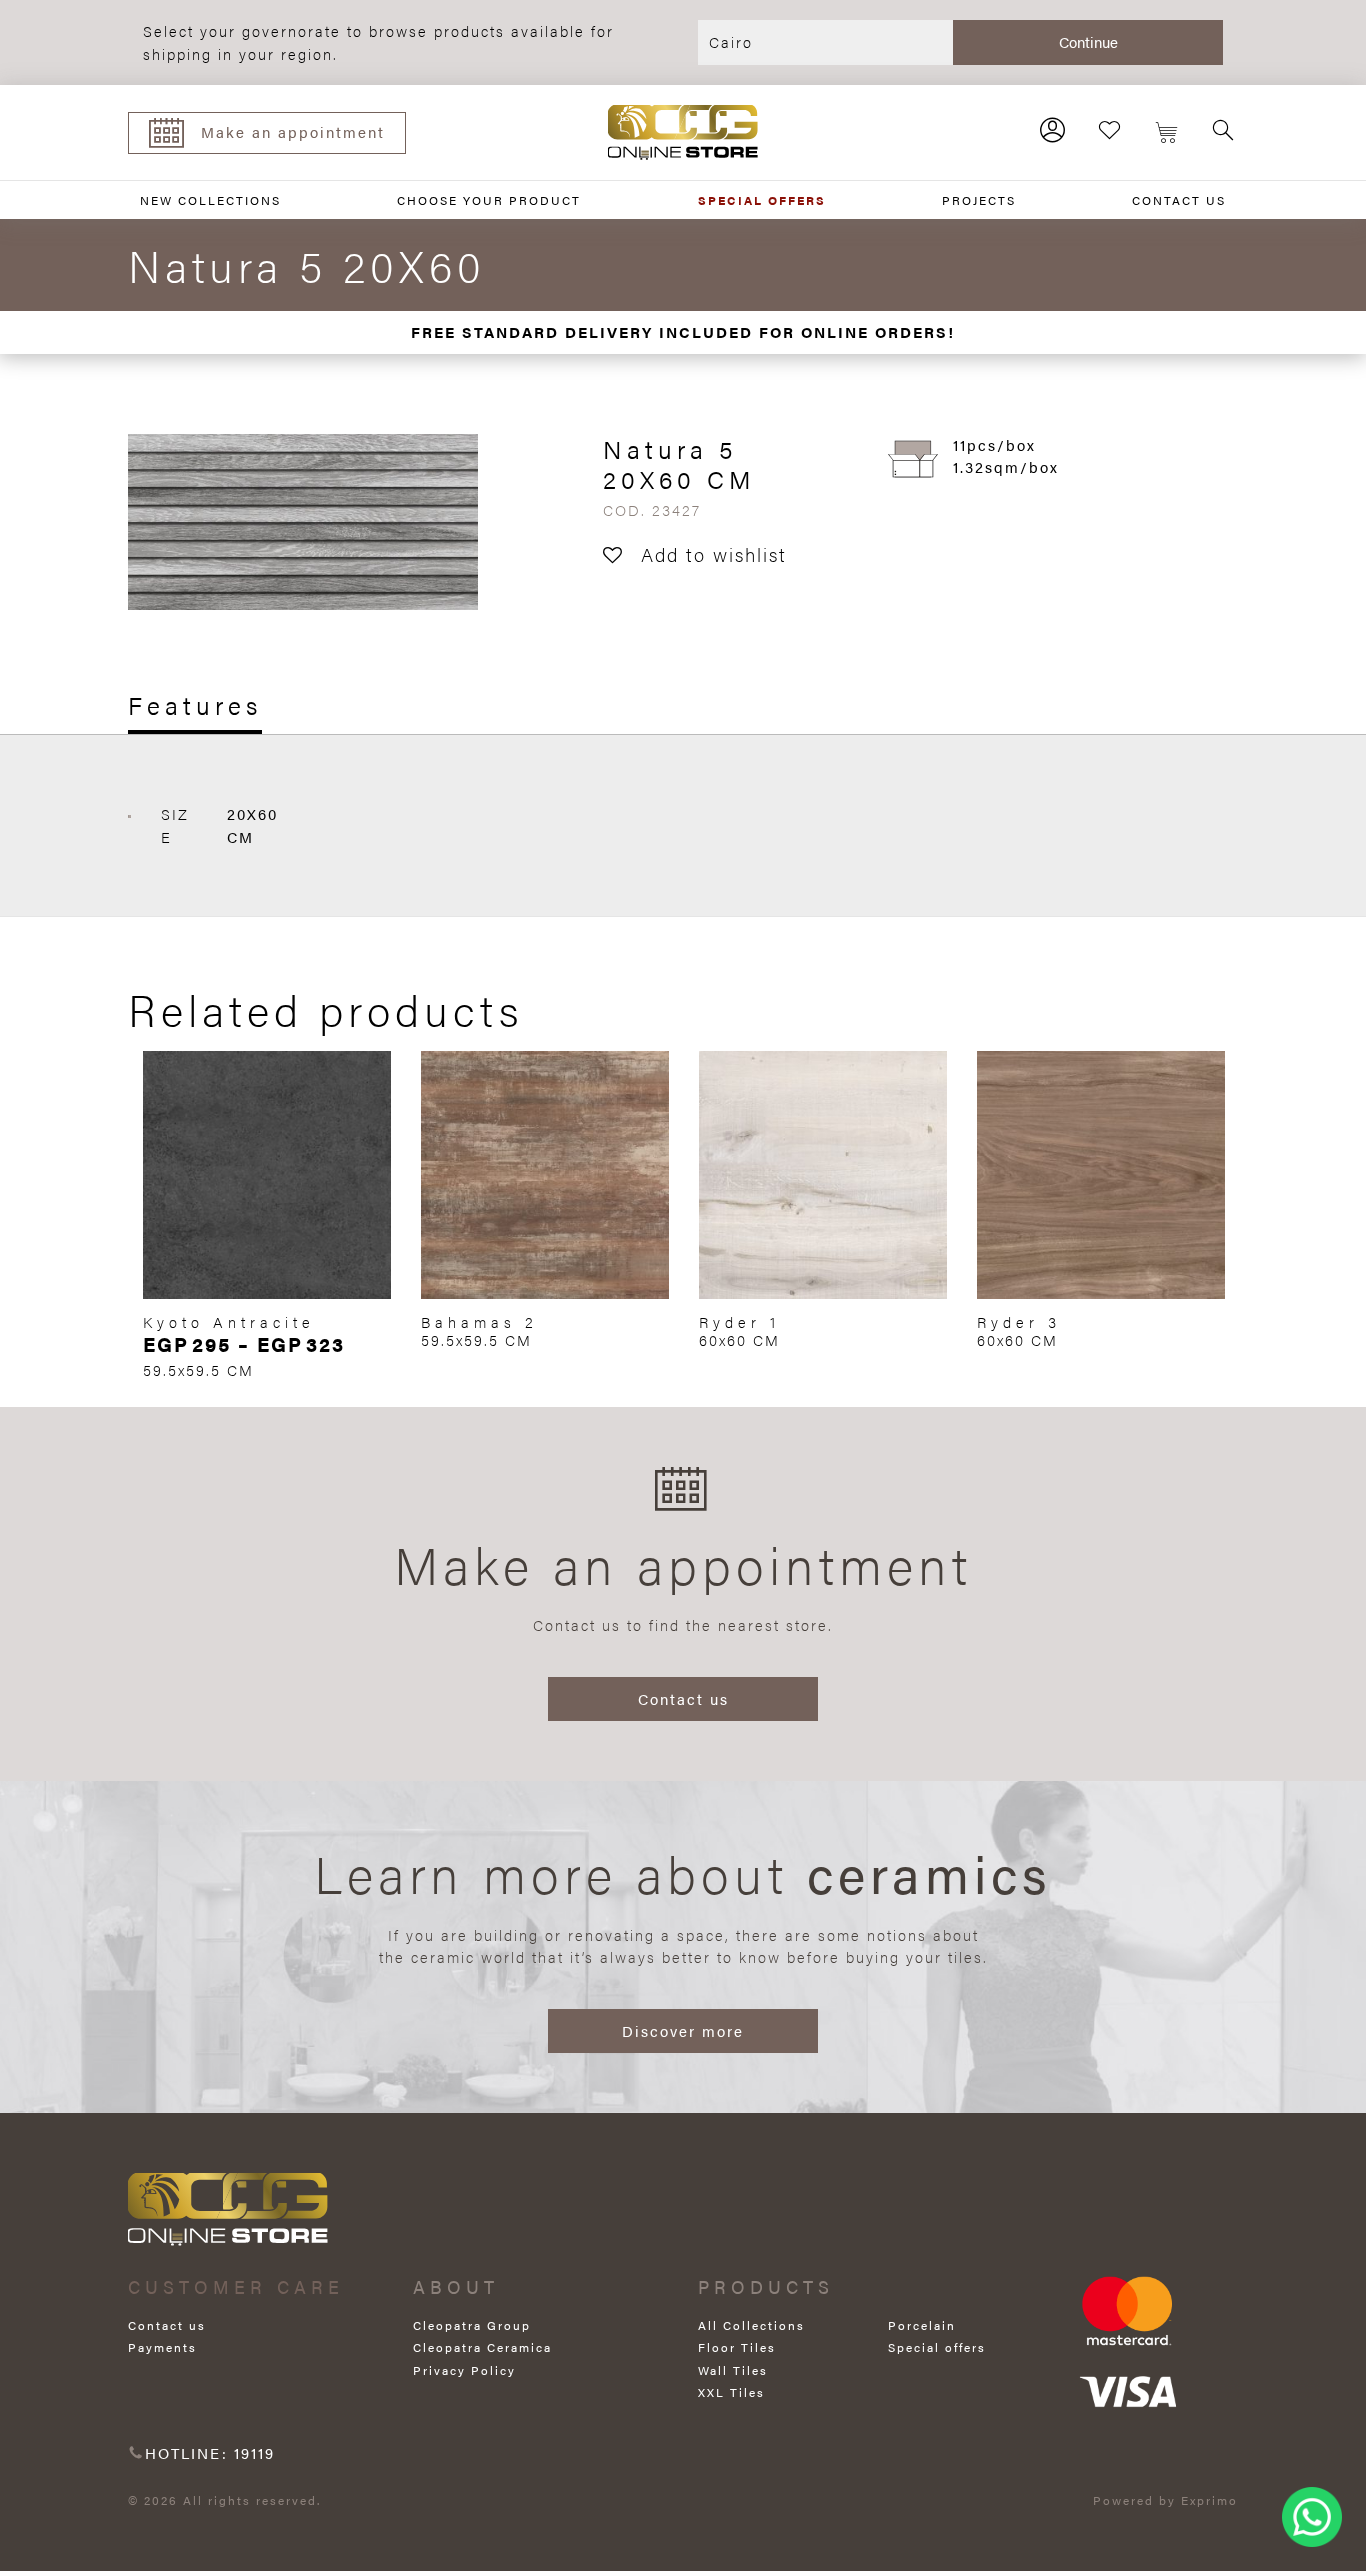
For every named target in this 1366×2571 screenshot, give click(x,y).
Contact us (683, 1698)
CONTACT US (1179, 200)
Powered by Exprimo (1165, 2500)
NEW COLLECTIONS (210, 200)
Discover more (683, 2030)
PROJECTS (979, 200)
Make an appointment (293, 131)
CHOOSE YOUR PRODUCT (489, 200)
